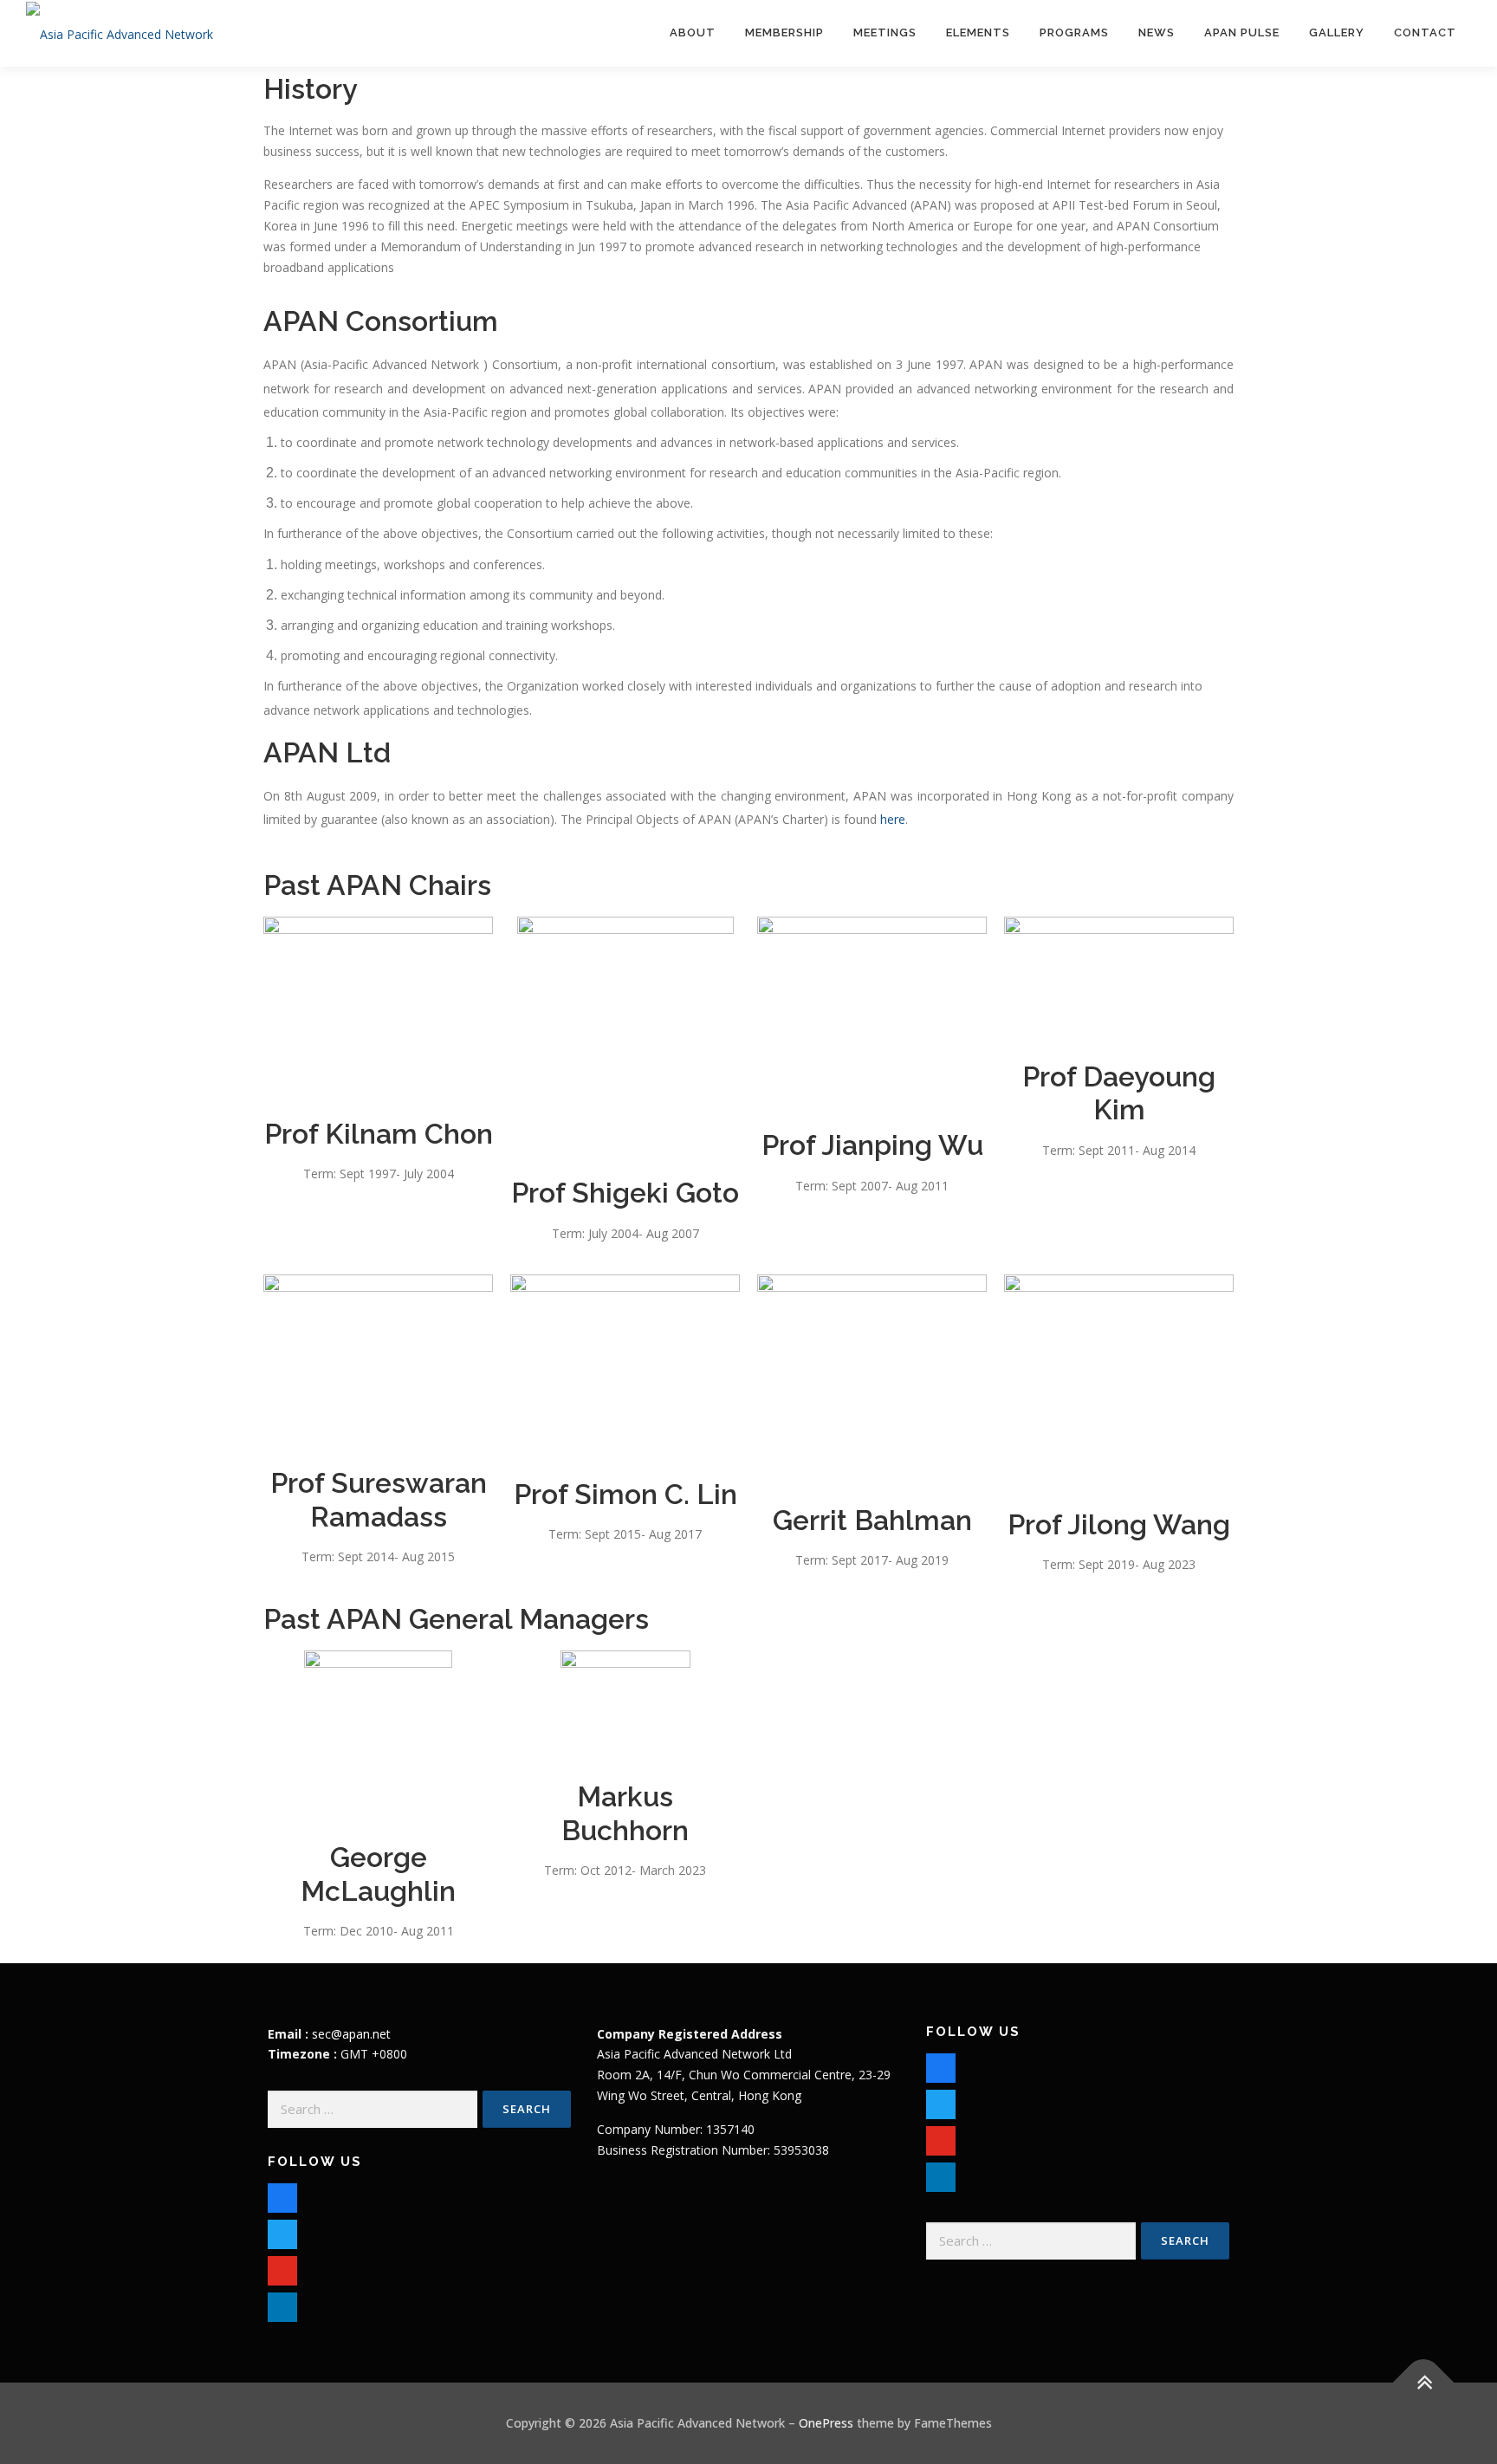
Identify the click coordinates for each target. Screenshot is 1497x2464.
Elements (978, 32)
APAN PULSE (1242, 32)
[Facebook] (282, 2194)
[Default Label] (282, 2267)
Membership (784, 32)
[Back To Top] (1424, 2383)
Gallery (1337, 32)
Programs (1074, 32)
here (893, 819)
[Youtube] (941, 2136)
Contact (1425, 32)
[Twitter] (282, 2231)
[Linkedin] (941, 2172)
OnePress (826, 2423)
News (1157, 32)
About (693, 32)
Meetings (885, 32)
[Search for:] (373, 2109)
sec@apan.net (351, 2034)
